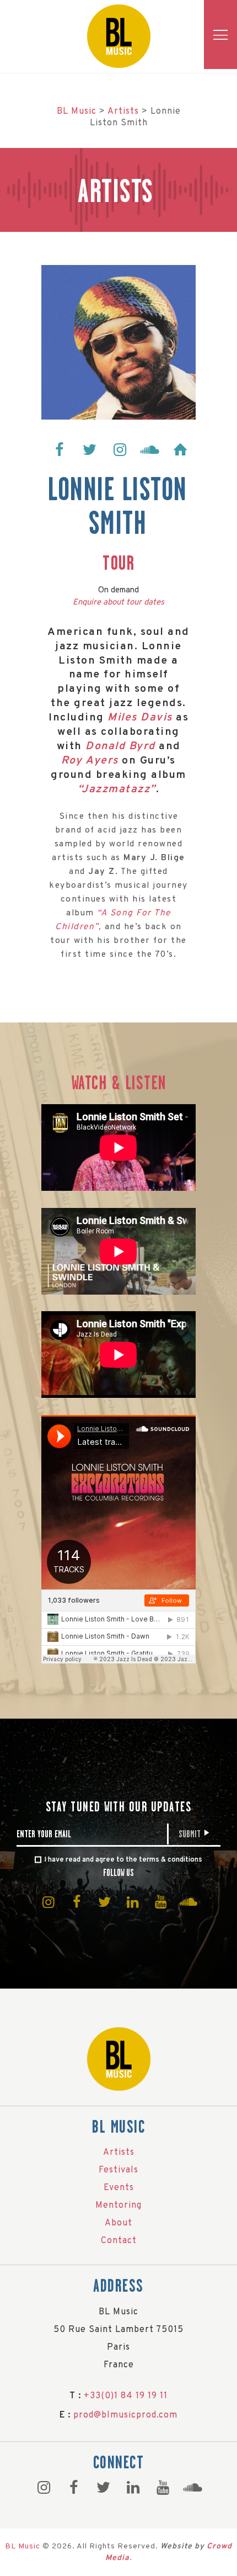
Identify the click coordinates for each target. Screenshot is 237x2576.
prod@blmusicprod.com (125, 2415)
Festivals (118, 2170)
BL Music (23, 2546)
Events (119, 2188)
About (118, 2223)
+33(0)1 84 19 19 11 (126, 2396)
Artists (119, 2153)
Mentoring (118, 2206)
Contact (119, 2241)
